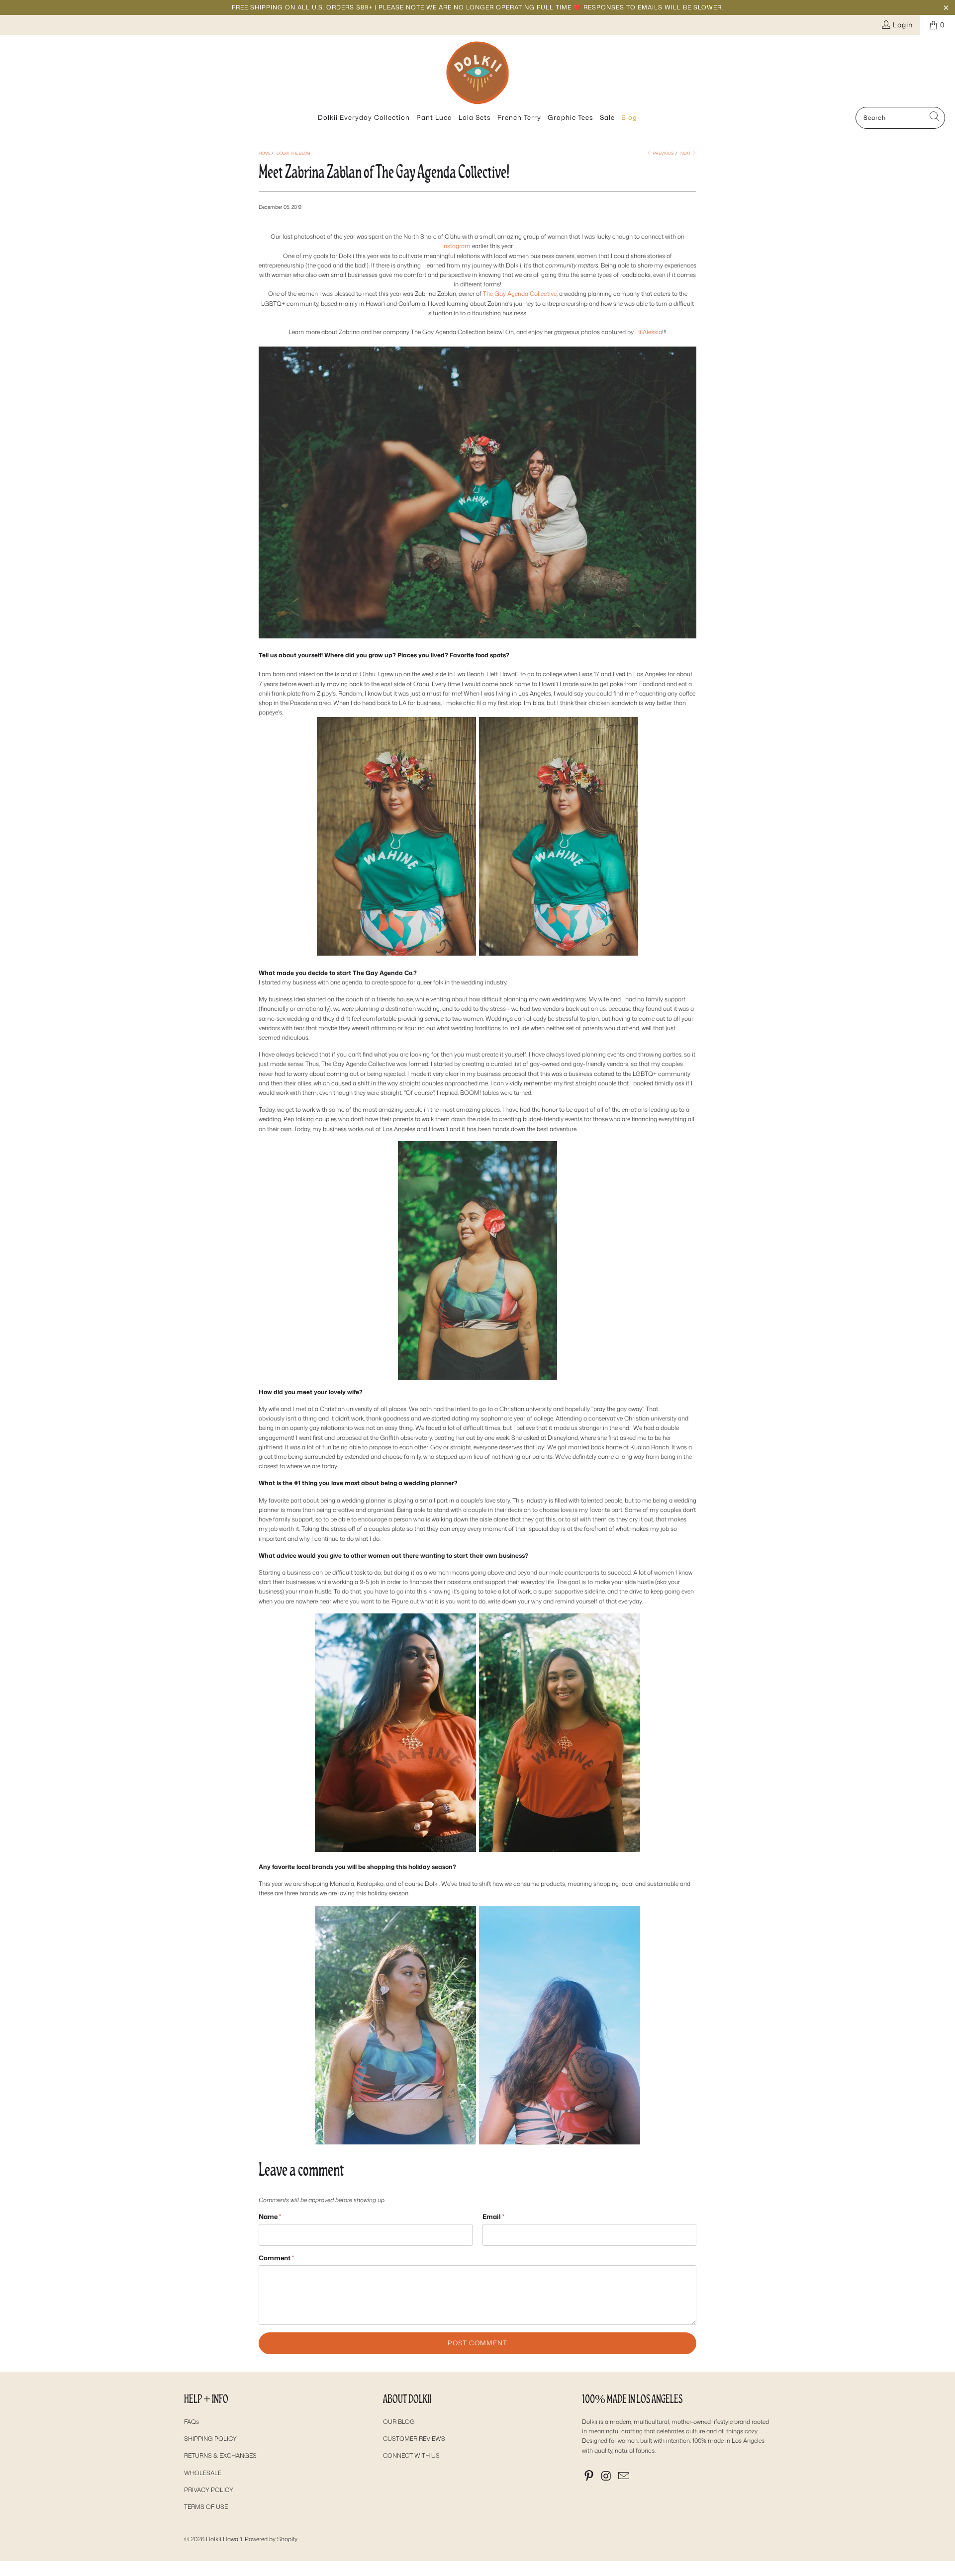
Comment (276, 2258)
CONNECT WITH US (411, 2455)
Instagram (456, 246)
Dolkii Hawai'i (224, 2539)
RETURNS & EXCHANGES (220, 2455)
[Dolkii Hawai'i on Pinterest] (589, 2476)
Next (686, 153)
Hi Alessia (649, 332)
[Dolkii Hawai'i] (477, 73)
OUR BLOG (399, 2422)
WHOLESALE (203, 2473)
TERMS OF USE (206, 2507)
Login (903, 25)
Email (493, 2217)
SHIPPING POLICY (210, 2439)
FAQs (191, 2422)
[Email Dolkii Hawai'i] (624, 2476)
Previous (663, 153)
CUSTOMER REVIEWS (414, 2439)
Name (270, 2217)
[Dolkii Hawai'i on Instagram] (607, 2476)
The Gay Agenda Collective (520, 294)
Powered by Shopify (271, 2539)
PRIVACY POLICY (209, 2490)
